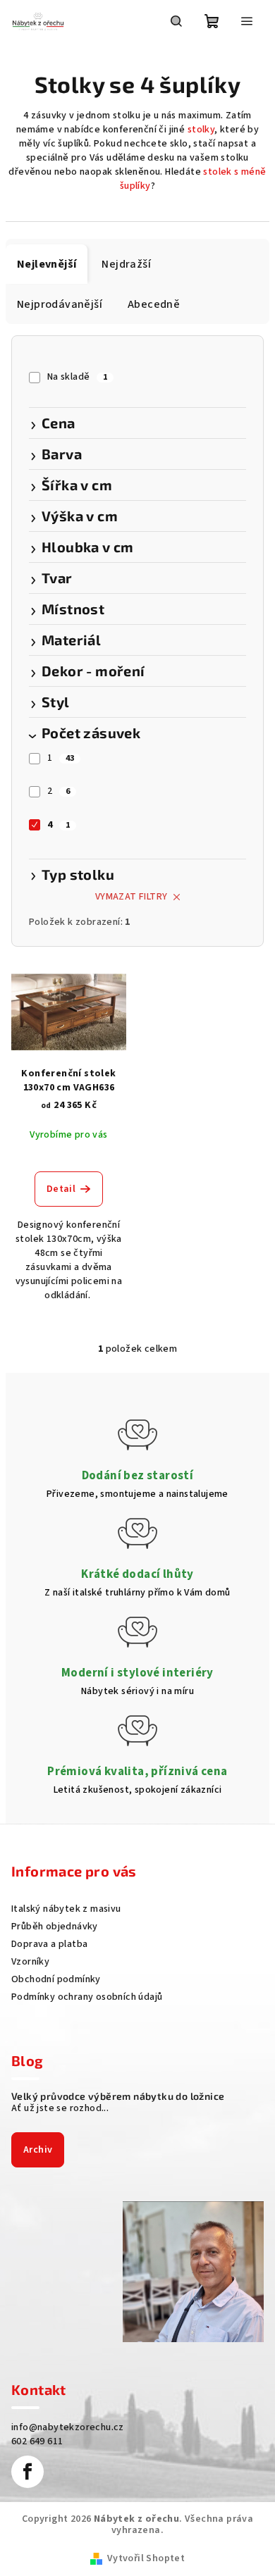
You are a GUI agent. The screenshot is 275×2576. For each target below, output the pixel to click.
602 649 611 (37, 2441)
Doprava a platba (49, 1944)
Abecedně (154, 304)
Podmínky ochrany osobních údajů (87, 1997)
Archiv (38, 2150)
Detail (61, 1189)
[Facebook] (28, 2472)
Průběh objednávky (55, 1927)
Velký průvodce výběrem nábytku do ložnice (118, 2096)
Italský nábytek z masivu (66, 1909)
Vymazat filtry (132, 897)
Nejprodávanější (60, 304)
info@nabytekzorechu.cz (68, 2427)
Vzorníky (30, 1962)
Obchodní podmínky (56, 1979)
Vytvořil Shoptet (146, 2558)
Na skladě (77, 377)
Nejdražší (126, 264)
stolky (201, 130)
